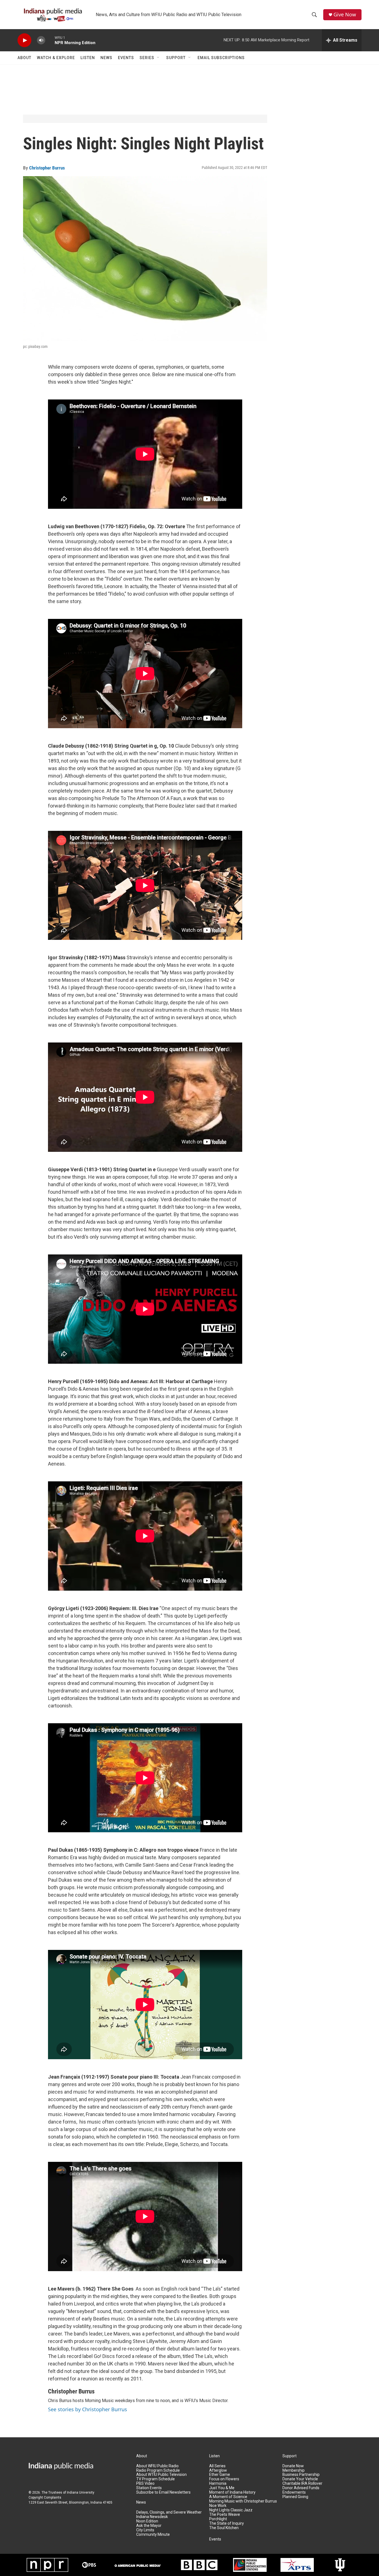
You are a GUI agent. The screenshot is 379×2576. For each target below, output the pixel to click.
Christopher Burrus (47, 168)
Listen (88, 58)
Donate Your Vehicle (300, 2479)
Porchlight (218, 2519)
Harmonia (218, 2483)
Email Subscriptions (221, 58)
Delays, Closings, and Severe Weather (169, 2512)
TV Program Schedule (156, 2479)
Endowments (294, 2492)
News (106, 58)
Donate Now (293, 2466)
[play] (24, 40)
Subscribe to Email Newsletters (163, 2492)
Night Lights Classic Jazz (231, 2510)
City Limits (145, 2530)
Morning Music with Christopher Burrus (243, 2501)
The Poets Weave (225, 2515)
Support (176, 58)
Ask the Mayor (149, 2526)
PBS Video (145, 2483)
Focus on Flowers (224, 2479)
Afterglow (218, 2470)
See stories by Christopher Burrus (88, 2409)
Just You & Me (222, 2488)
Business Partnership (301, 2475)
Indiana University (81, 2493)
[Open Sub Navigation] (158, 58)
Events (126, 58)
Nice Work (218, 2506)
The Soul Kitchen (224, 2528)
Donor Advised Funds (301, 2488)
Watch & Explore (56, 58)
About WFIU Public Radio (157, 2466)
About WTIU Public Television (161, 2475)
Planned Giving (295, 2497)
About (24, 58)
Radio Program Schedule (158, 2470)
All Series (217, 2466)
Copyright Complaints (45, 2497)
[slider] (50, 40)
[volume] (41, 40)
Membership (294, 2470)
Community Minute (153, 2535)
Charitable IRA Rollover (302, 2483)
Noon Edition (147, 2521)
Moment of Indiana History (232, 2492)
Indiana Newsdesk (152, 2517)
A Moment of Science (228, 2497)
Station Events (149, 2488)
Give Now (345, 15)
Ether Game (220, 2475)
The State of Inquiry (227, 2523)
